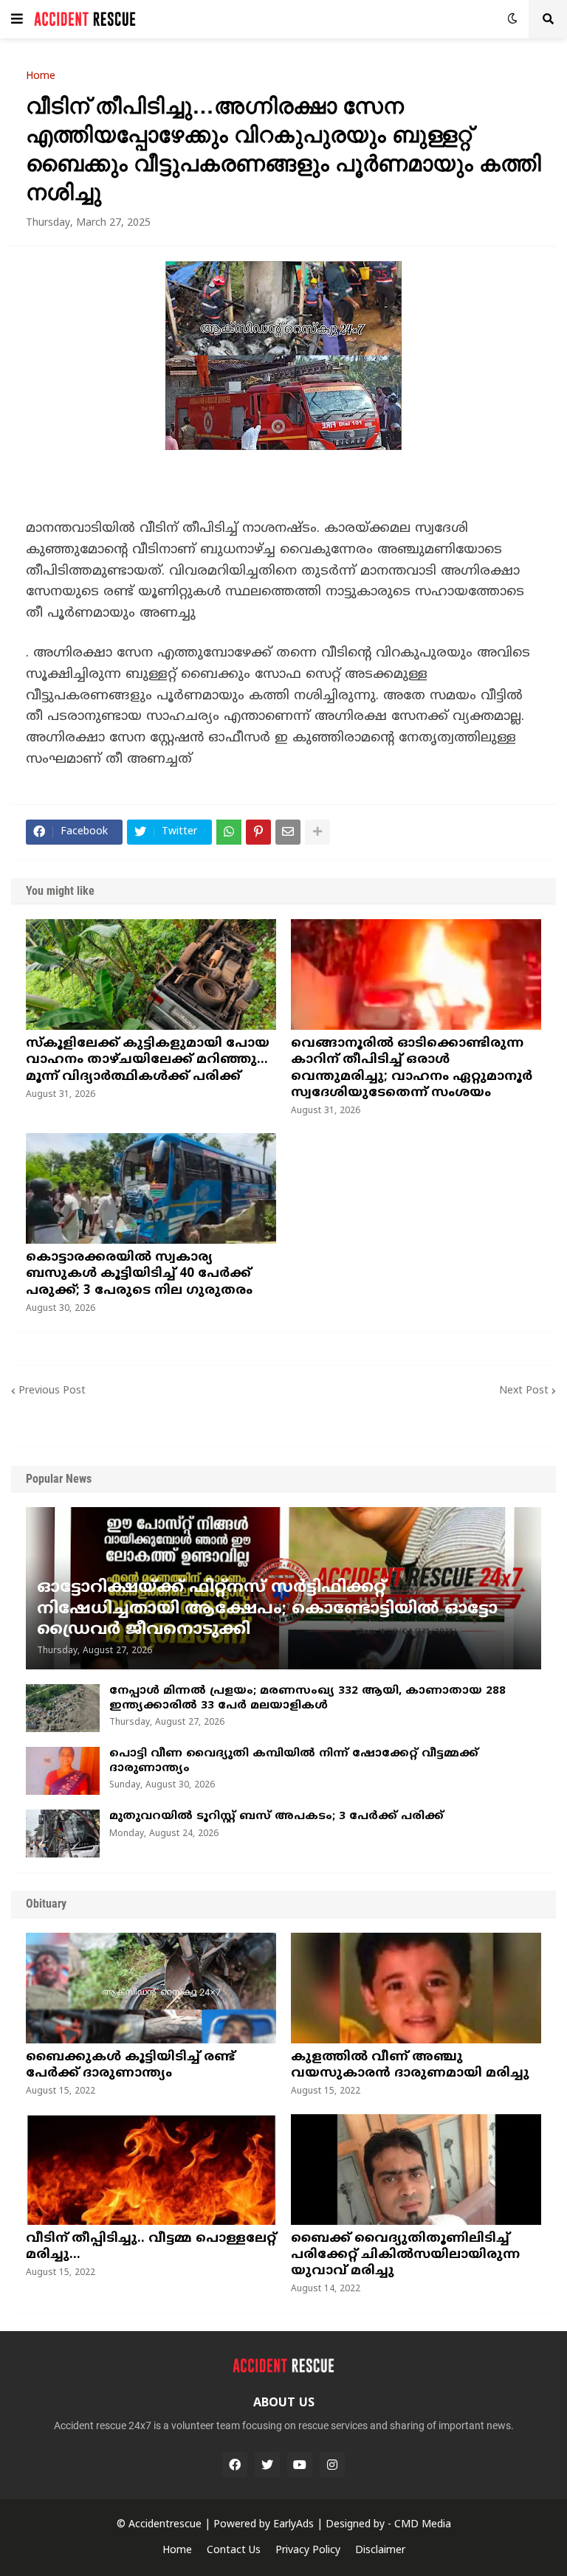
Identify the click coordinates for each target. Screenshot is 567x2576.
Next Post (524, 1391)
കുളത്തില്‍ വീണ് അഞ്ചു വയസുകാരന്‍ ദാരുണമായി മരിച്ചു (410, 2066)
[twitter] (267, 2465)
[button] (17, 19)
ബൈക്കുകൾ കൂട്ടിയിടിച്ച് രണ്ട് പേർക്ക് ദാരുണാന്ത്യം (130, 2066)
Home (41, 77)
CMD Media (423, 2525)
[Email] (288, 832)
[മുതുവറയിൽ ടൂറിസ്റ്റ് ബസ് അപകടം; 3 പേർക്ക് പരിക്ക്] (63, 1834)
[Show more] (317, 832)
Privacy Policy (308, 2551)
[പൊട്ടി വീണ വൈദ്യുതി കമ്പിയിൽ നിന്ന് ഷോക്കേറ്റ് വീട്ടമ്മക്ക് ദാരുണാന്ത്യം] (63, 1771)
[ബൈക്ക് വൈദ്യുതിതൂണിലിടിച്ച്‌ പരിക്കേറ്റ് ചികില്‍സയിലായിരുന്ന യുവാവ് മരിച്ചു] (416, 2170)
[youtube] (300, 2465)
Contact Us (234, 2551)
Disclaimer (380, 2551)
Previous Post (52, 1391)
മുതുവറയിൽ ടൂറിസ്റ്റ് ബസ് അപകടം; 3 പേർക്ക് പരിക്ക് (276, 1817)
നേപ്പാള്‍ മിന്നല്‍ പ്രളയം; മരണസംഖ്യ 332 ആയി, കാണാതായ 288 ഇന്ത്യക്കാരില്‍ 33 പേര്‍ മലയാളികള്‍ (307, 1699)
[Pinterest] (258, 832)
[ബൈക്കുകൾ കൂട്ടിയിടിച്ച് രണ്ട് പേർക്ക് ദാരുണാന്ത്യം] (151, 1988)
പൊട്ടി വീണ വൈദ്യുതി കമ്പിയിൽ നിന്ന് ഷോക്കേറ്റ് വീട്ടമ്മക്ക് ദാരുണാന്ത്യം (294, 1761)
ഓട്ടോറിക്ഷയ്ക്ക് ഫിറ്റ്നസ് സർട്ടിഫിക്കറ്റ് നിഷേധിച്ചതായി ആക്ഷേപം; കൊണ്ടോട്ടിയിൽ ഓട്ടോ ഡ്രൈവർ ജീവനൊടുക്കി (267, 1609)
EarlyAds (293, 2525)
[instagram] (332, 2465)
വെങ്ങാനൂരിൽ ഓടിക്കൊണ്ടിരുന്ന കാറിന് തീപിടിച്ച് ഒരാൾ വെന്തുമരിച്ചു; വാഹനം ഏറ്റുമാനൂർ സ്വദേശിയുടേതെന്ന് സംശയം (412, 1068)
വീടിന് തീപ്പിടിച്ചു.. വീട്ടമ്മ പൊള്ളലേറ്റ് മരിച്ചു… (151, 2247)
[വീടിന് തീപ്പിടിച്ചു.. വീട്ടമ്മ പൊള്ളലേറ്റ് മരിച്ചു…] (151, 2170)
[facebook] (235, 2465)
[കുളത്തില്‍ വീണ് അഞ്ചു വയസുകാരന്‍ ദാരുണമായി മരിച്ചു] (416, 1988)
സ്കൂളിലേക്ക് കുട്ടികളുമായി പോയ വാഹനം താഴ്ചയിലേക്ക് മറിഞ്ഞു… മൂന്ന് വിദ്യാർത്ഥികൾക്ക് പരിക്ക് (148, 1060)
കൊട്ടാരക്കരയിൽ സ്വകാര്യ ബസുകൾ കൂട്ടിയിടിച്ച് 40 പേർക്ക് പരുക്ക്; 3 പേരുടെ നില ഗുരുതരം (139, 1274)
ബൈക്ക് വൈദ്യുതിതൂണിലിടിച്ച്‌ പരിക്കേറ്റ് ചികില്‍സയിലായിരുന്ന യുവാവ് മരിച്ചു (405, 2255)
